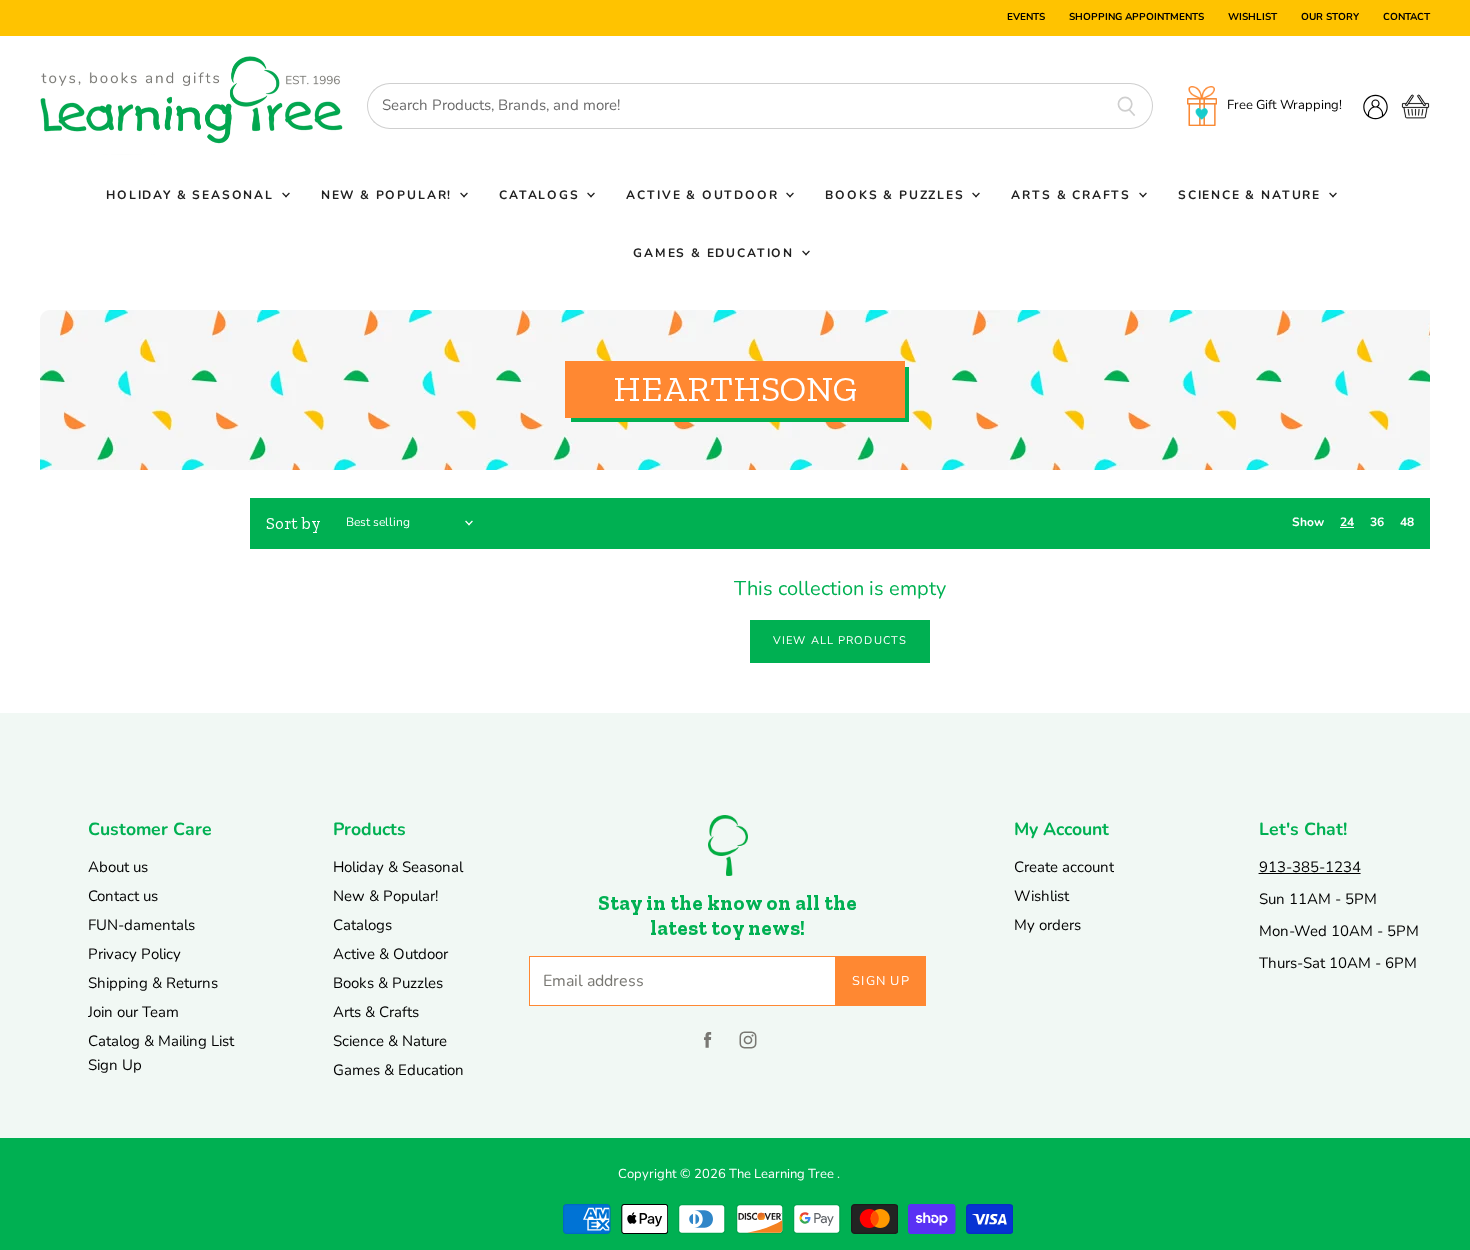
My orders (1047, 925)
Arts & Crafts (1073, 195)
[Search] (1126, 106)
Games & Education (716, 253)
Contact (1406, 18)
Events (1026, 18)
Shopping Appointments (1136, 18)
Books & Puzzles (897, 195)
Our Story (1330, 18)
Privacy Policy (134, 954)
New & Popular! (389, 195)
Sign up (881, 981)
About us (118, 867)
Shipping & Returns (153, 983)
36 (1377, 522)
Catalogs (541, 195)
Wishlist (1252, 18)
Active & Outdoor (704, 195)
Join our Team (133, 1012)
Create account (1064, 867)
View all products (840, 640)
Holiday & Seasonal (192, 195)
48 (1407, 522)
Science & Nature (1252, 195)
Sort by (293, 523)
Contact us (123, 896)
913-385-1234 (1310, 867)
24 (1347, 522)
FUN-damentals (141, 925)
